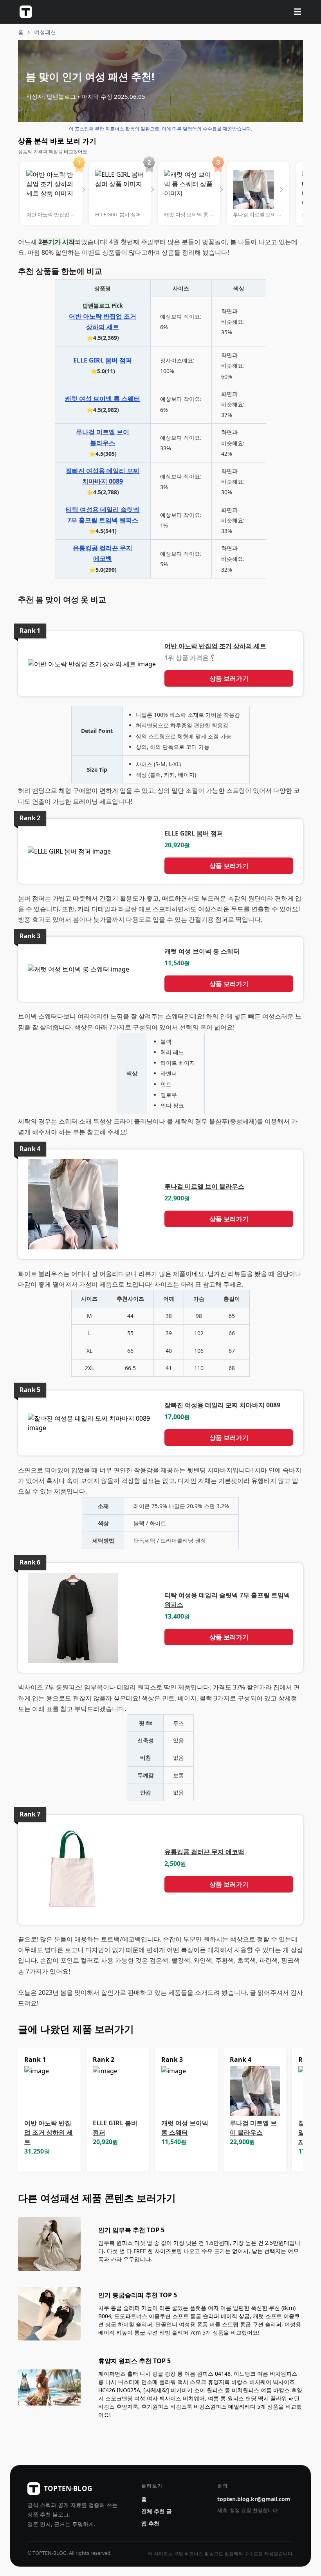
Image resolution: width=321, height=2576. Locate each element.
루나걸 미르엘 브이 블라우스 (204, 1186)
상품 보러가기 (229, 678)
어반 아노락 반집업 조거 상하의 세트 (215, 646)
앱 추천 (150, 2523)
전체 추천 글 (157, 2511)
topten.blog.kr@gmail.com (254, 2499)
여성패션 (45, 32)
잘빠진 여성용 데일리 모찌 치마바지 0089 (222, 1405)
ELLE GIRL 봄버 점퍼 (103, 360)
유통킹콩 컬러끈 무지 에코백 (204, 1852)
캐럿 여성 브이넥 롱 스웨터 (103, 399)
